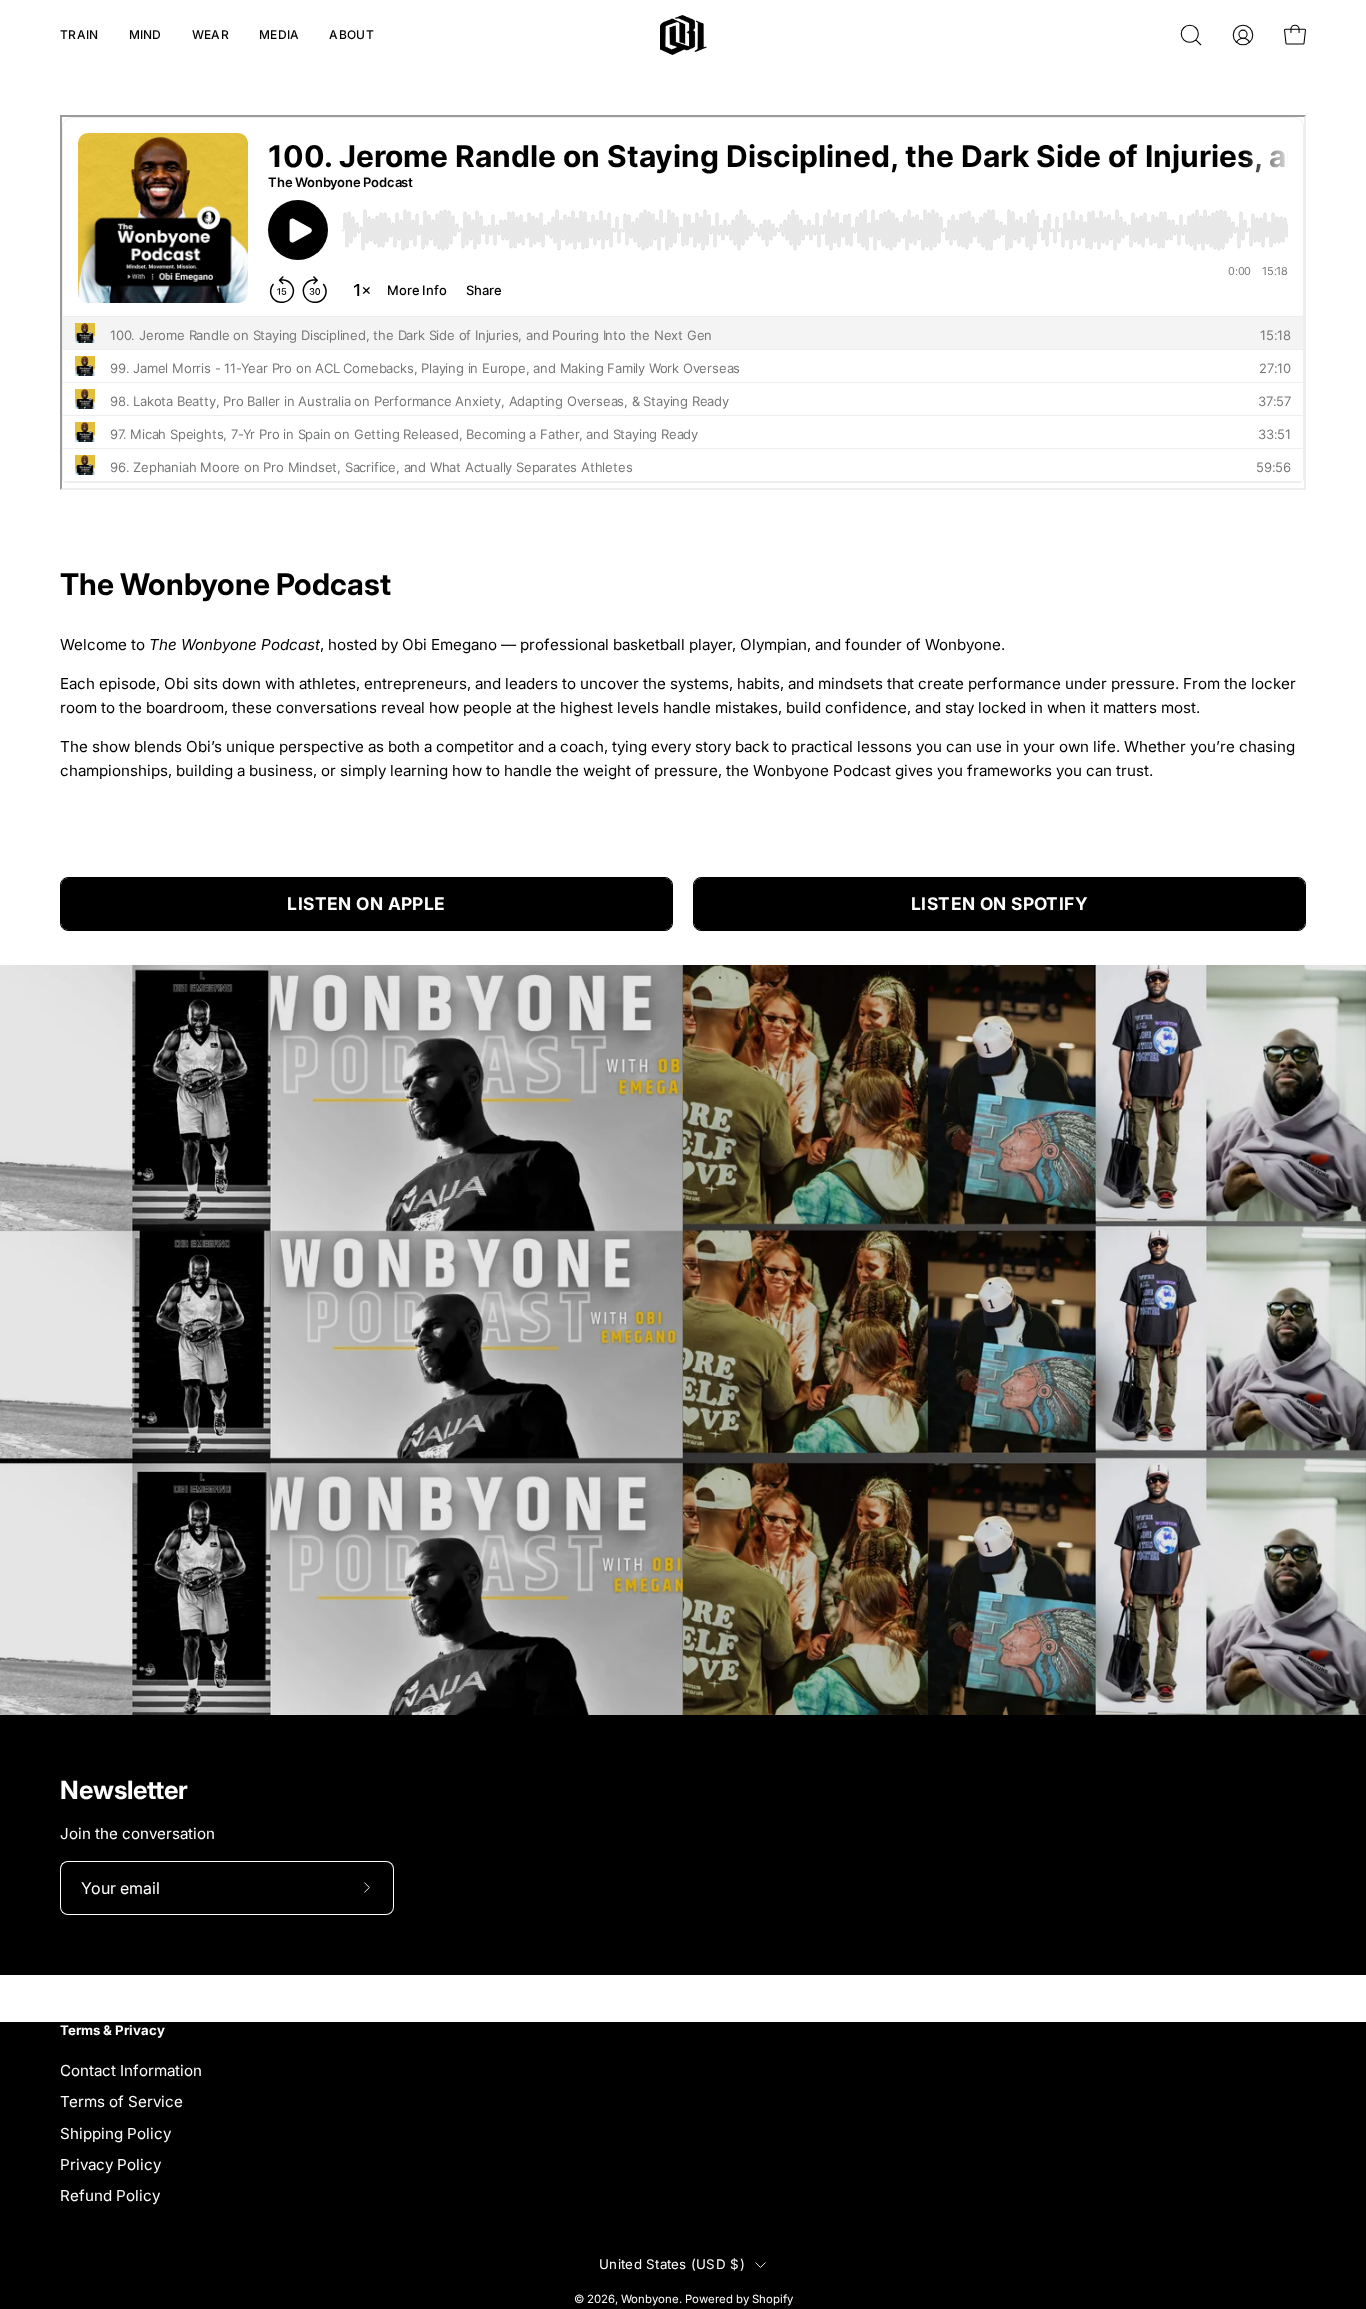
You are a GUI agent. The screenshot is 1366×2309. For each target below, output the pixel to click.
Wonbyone (650, 2299)
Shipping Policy (115, 2132)
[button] (79, 35)
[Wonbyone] (683, 35)
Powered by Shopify (739, 2299)
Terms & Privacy (112, 2030)
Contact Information (131, 2070)
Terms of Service (121, 2101)
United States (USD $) (672, 2264)
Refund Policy (110, 2195)
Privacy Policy (110, 2164)
